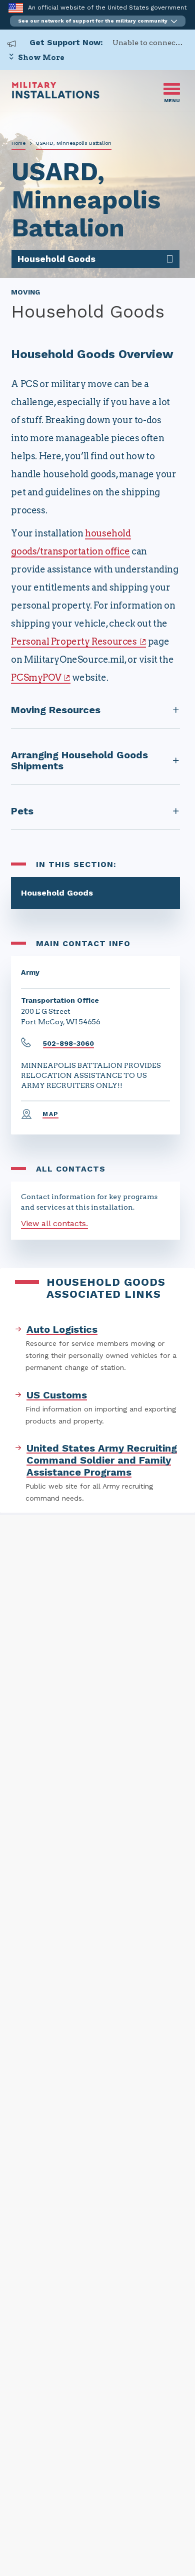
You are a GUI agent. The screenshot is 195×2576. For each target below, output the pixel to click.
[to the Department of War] (16, 8)
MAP (50, 1114)
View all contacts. (54, 1223)
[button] (98, 21)
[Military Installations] (56, 96)
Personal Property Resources (74, 641)
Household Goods (57, 893)
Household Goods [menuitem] (56, 259)
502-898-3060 (68, 1043)
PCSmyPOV (36, 677)
